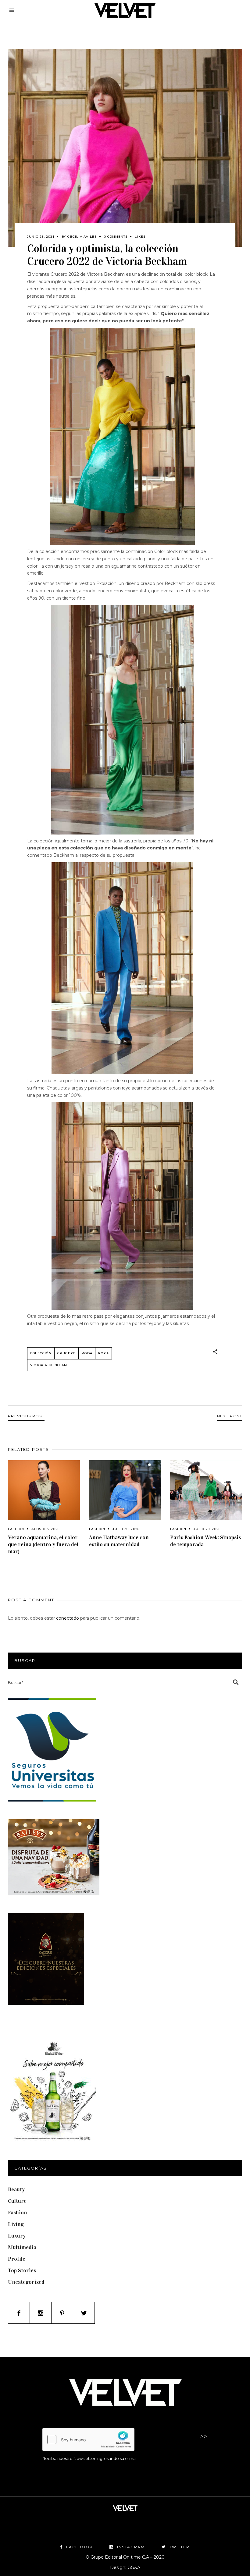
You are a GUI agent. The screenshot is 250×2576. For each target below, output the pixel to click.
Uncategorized (26, 2282)
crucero (66, 1353)
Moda (87, 1353)
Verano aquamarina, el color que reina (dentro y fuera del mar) (43, 1544)
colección (41, 1353)
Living (16, 2224)
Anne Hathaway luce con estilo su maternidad (119, 1541)
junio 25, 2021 (41, 237)
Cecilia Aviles (82, 237)
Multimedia (22, 2247)
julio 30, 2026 (126, 1529)
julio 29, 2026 (207, 1529)
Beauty (16, 2189)
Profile (17, 2259)
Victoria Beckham (49, 1365)
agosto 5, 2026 (45, 1529)
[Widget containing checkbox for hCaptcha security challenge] (88, 2440)
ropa (104, 1353)
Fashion (16, 1529)
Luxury (17, 2236)
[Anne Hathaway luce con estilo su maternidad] (125, 1490)
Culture (17, 2201)
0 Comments (116, 237)
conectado (68, 1618)
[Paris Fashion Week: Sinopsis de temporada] (206, 1490)
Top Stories (22, 2270)
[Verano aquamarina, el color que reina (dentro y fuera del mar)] (44, 1490)
